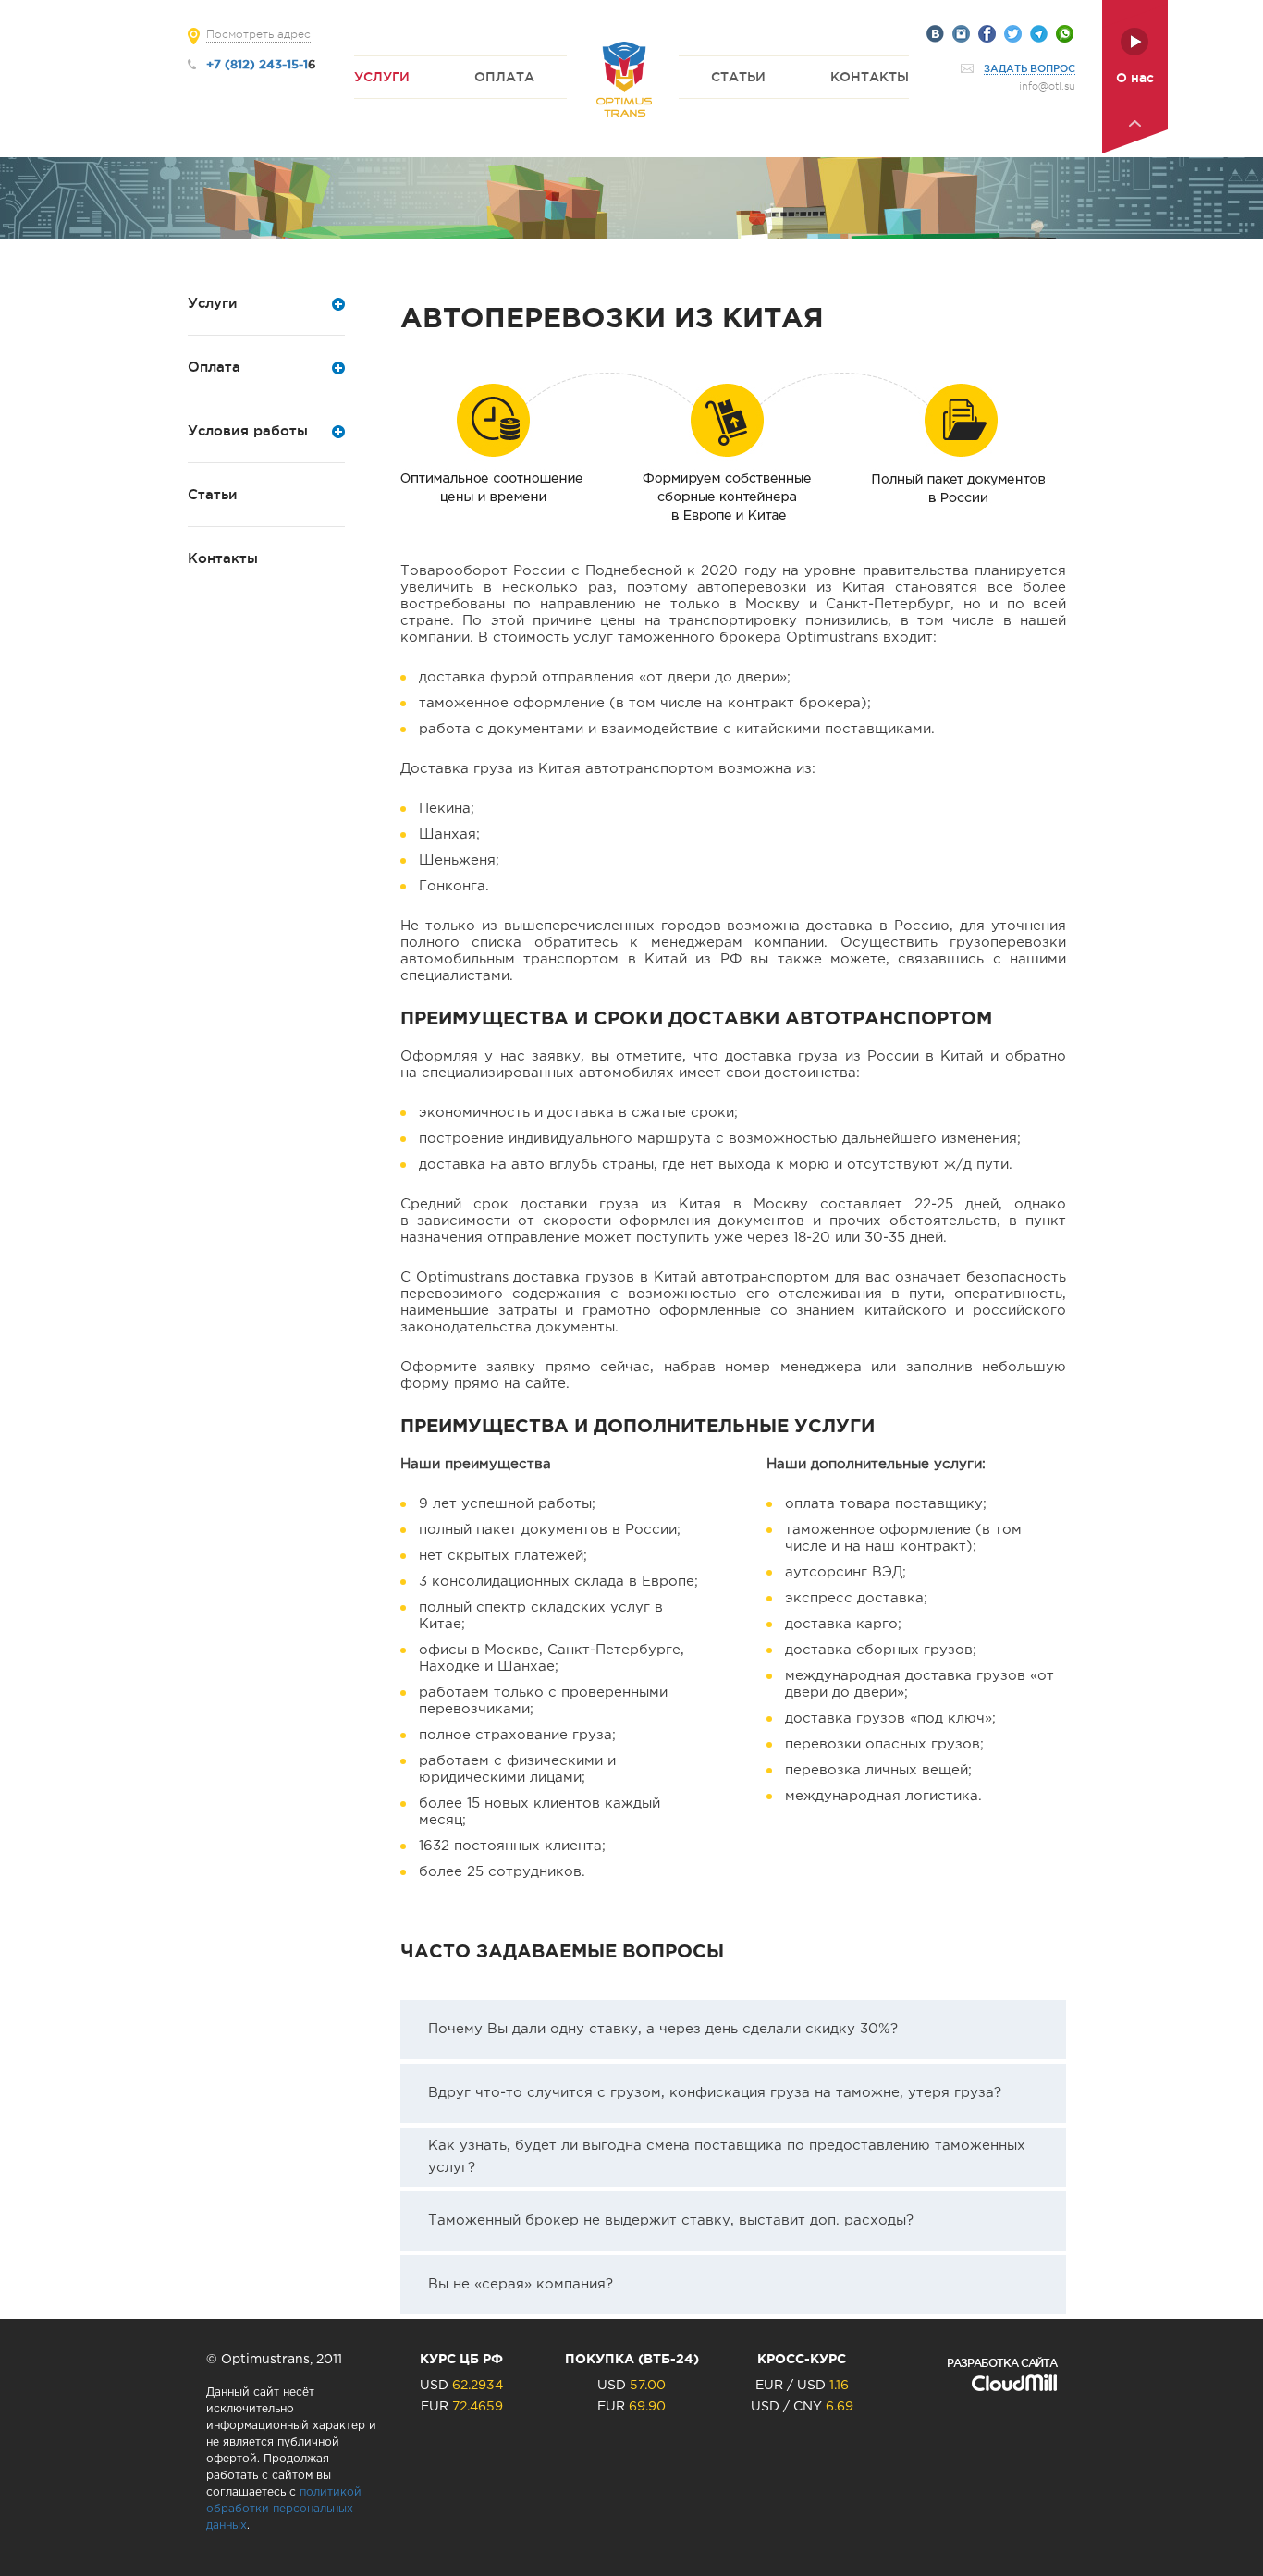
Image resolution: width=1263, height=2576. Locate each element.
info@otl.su (1047, 86)
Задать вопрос (1030, 68)
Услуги (382, 77)
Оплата (504, 77)
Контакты (870, 77)
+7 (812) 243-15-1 (257, 64)
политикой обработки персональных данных (284, 2509)
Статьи (738, 77)
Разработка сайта (1002, 2363)
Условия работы (248, 430)
